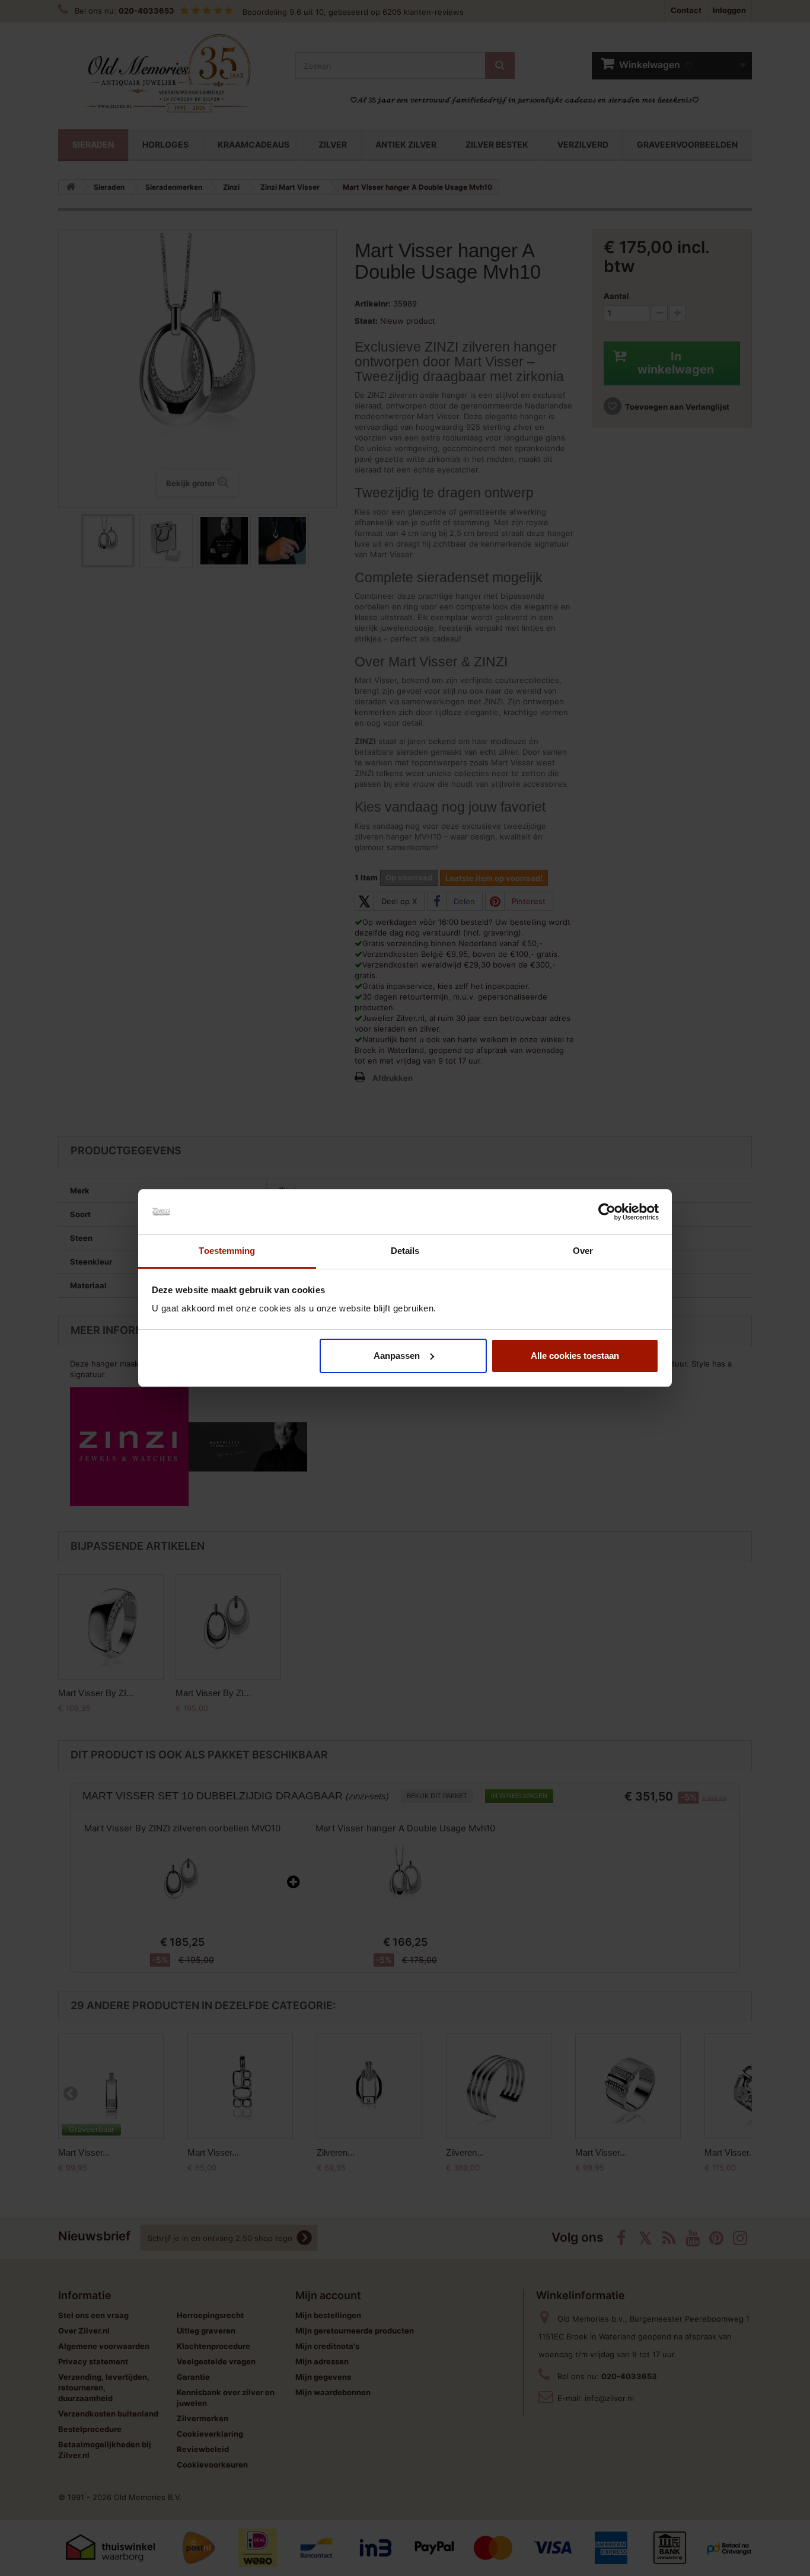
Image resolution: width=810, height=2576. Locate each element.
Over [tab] (583, 1251)
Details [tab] (405, 1251)
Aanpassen (397, 1356)
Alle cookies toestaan (575, 1356)
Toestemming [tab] (227, 1251)
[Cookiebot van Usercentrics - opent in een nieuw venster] (607, 1212)
